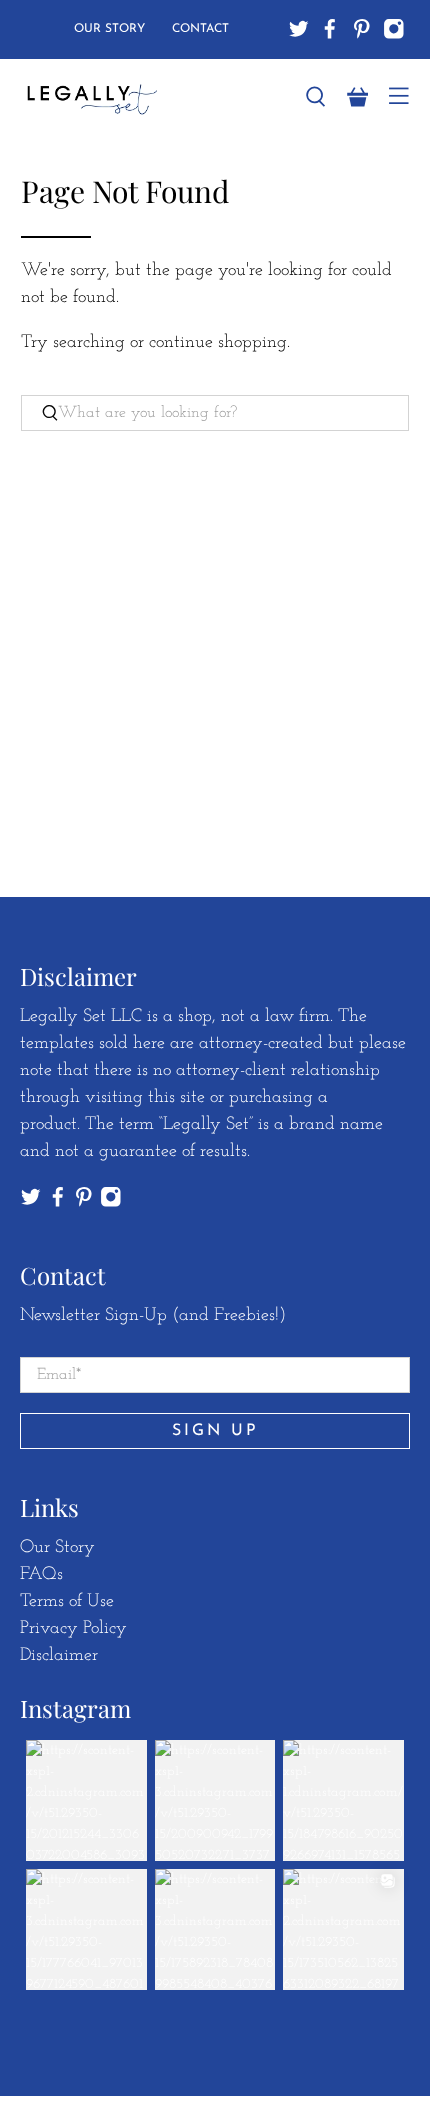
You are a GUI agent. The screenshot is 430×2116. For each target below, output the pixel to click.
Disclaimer (59, 1656)
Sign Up (215, 1431)
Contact (200, 29)
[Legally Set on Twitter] (299, 29)
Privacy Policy (73, 1629)
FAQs (41, 1575)
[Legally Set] (150, 97)
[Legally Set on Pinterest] (362, 29)
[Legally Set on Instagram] (394, 29)
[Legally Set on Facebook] (330, 29)
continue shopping (218, 343)
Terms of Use (67, 1602)
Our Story (109, 29)
